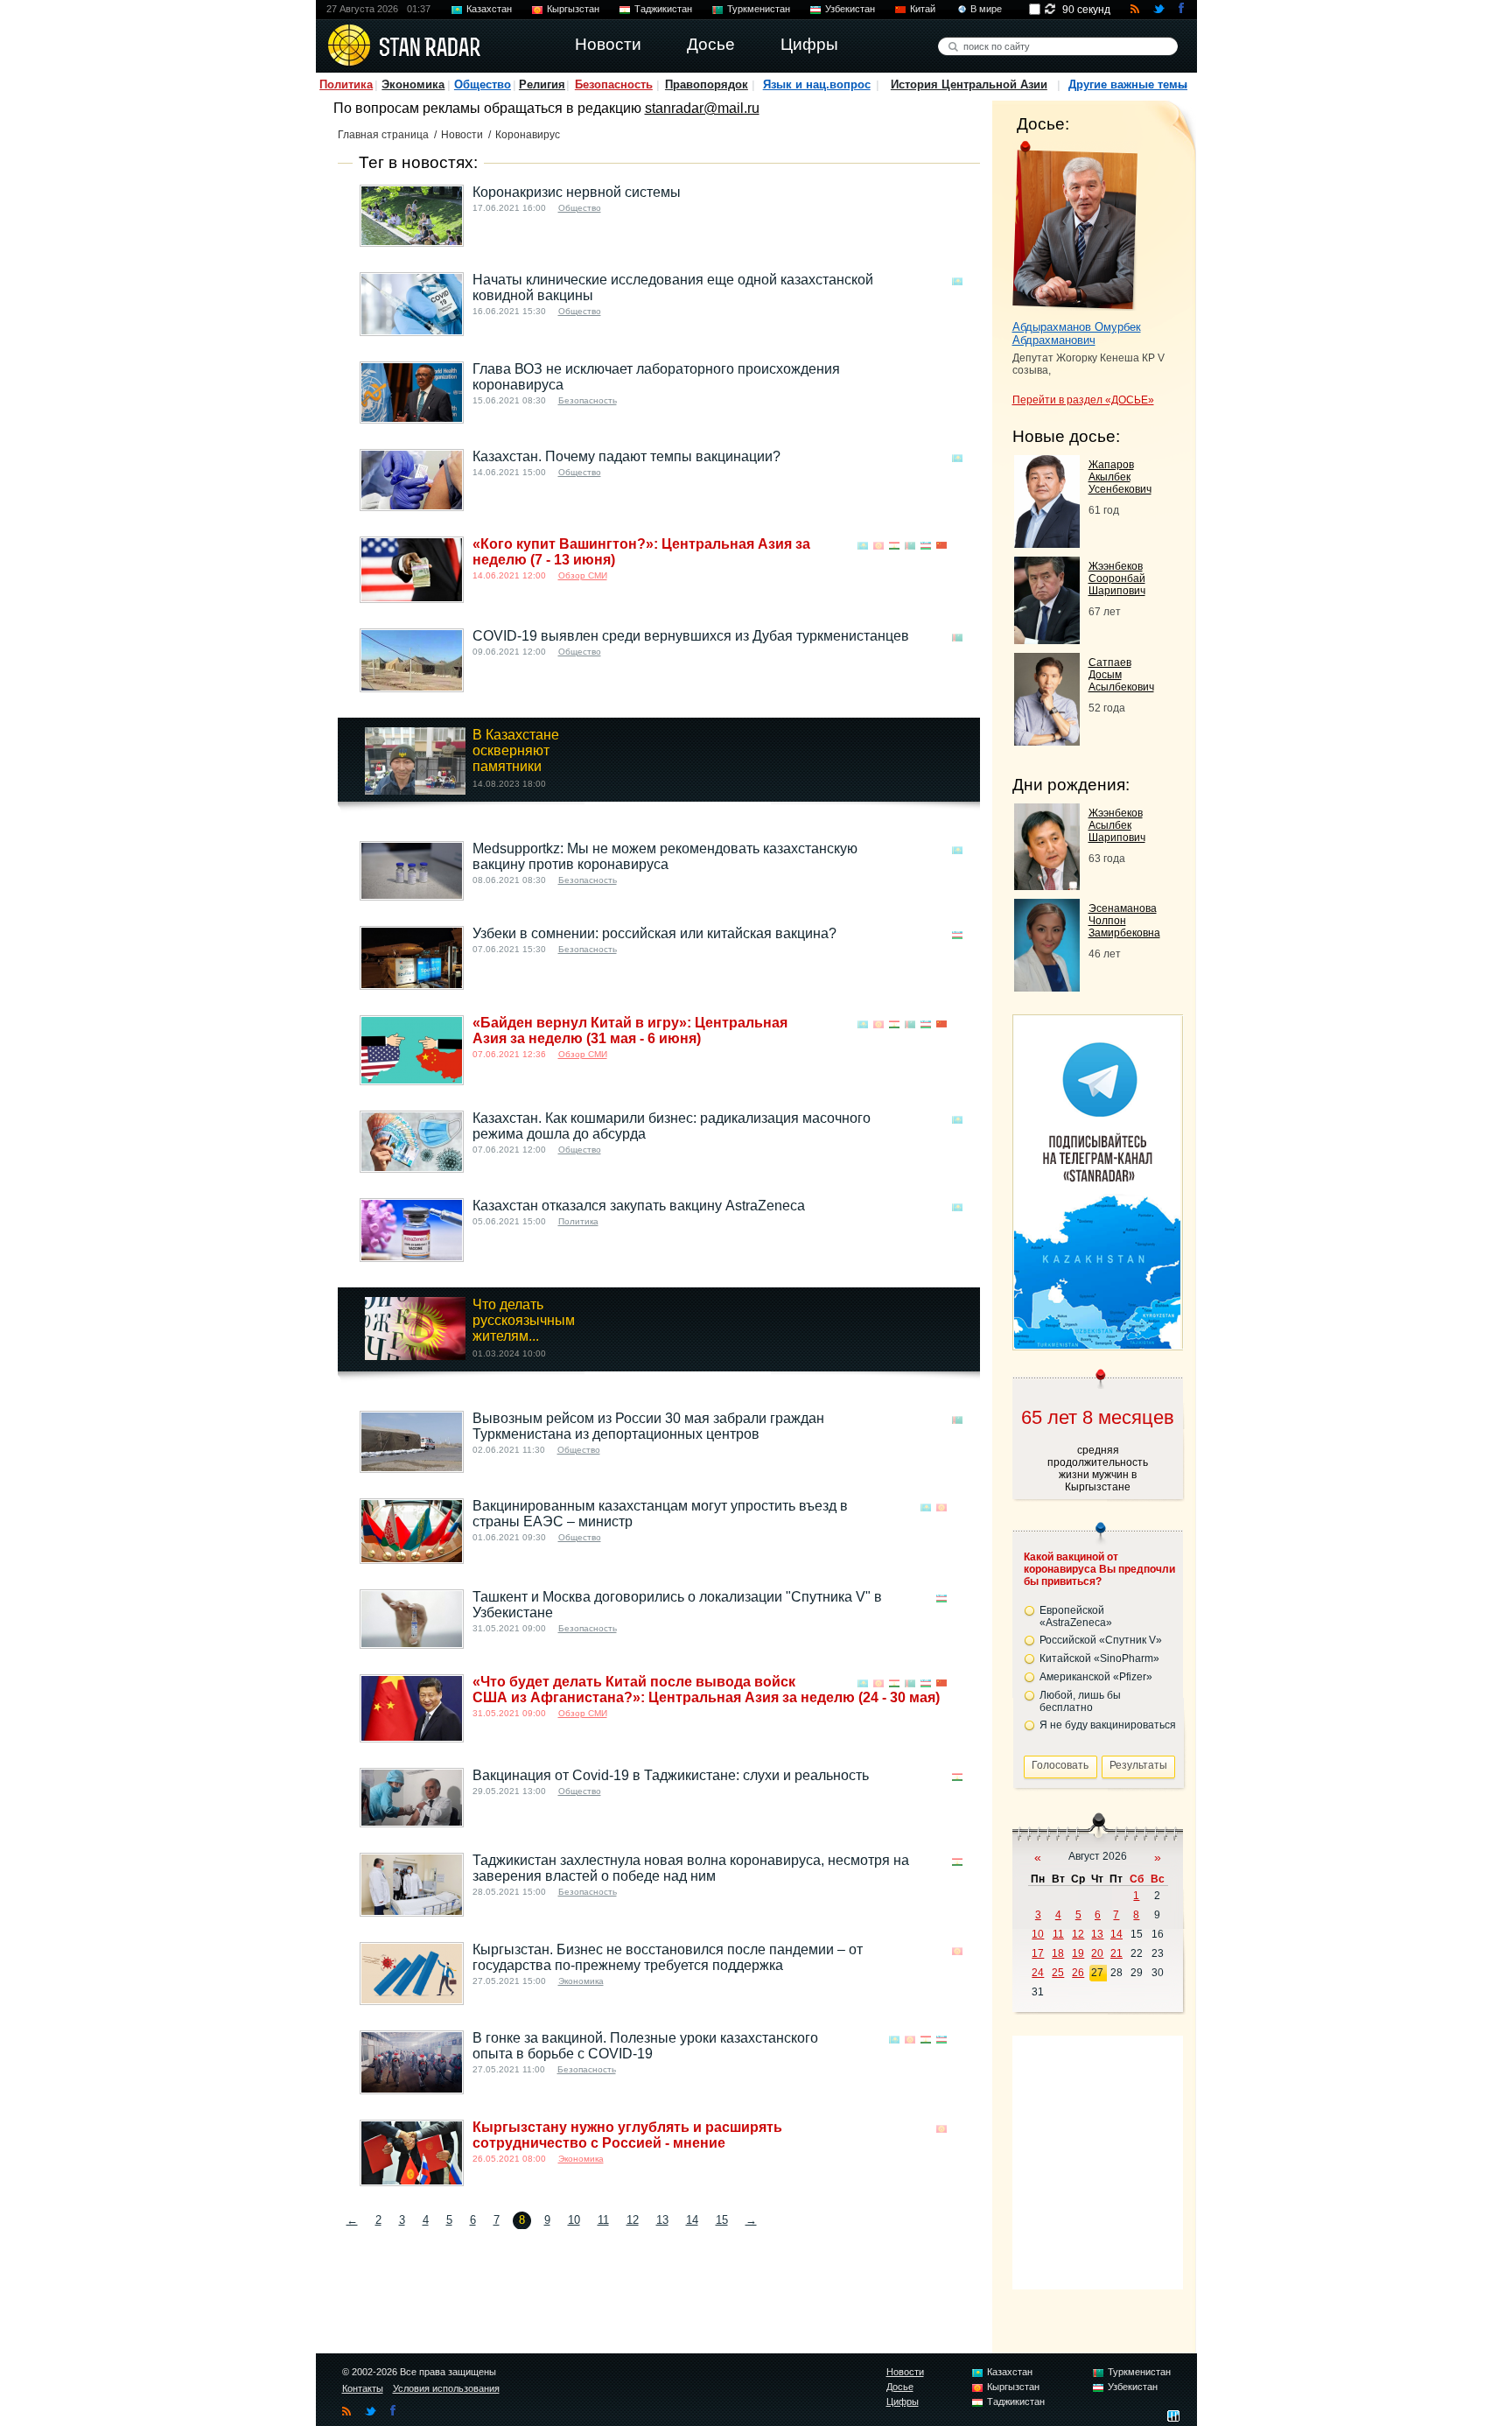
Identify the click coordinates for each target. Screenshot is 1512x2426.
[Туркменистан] (910, 546)
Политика (346, 84)
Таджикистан (663, 9)
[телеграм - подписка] (1097, 1344)
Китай (923, 9)
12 (633, 2220)
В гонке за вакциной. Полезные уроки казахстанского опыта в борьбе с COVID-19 (645, 2046)
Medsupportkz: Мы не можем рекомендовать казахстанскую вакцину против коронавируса (665, 856)
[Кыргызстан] (878, 546)
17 (1038, 1953)
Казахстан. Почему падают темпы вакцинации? (626, 456)
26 (1078, 1973)
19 (1078, 1953)
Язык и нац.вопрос (817, 84)
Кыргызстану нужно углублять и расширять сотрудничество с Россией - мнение (627, 2135)
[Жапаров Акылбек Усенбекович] (1047, 543)
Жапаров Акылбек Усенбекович (1120, 477)
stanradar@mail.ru (702, 108)
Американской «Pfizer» (1096, 1677)
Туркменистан (759, 9)
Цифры (903, 2401)
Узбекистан (850, 9)
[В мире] (957, 194)
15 (722, 2220)
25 (1058, 1973)
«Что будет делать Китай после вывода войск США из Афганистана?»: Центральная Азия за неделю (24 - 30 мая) (706, 1690)
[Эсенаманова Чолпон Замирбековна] (1047, 987)
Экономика (413, 84)
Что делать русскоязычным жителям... (524, 1320)
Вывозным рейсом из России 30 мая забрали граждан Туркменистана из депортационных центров (648, 1426)
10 (574, 2220)
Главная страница (383, 135)
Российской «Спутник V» (1101, 1640)
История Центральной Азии (969, 84)
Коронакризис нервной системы (577, 192)
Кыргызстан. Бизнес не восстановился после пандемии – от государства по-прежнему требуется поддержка (668, 1957)
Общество (483, 84)
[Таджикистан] (894, 546)
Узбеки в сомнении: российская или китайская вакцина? (654, 933)
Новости (462, 135)
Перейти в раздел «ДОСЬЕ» (1083, 400)
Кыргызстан (573, 9)
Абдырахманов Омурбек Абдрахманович (1077, 333)
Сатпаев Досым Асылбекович (1121, 675)
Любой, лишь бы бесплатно (1080, 1701)
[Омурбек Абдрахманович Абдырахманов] (1075, 226)
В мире (986, 9)
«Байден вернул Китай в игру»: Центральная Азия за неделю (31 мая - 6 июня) (630, 1031)
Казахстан (489, 9)
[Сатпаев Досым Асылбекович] (1047, 741)
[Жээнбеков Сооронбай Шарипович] (1047, 639)
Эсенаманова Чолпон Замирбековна (1124, 921)
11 (603, 2220)
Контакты (363, 2388)
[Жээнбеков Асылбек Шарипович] (1047, 885)
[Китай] (941, 546)
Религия (542, 84)
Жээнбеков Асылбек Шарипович (1117, 825)
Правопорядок (707, 84)
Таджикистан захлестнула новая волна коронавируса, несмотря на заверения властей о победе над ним (691, 1868)
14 (692, 2220)
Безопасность (614, 84)
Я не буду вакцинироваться (1108, 1725)
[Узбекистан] (926, 546)
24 (1038, 1973)
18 (1058, 1953)
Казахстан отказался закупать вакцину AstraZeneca (639, 1206)
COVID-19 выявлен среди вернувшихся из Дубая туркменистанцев (691, 636)
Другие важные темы (1128, 84)
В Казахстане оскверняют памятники (516, 750)
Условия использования (446, 2388)
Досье (900, 2387)
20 (1097, 1953)
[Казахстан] (957, 281)
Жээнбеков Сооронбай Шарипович (1117, 578)
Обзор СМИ (583, 575)
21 (1116, 1953)
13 (662, 2220)
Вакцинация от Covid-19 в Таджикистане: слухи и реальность (671, 1775)
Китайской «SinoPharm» (1099, 1658)
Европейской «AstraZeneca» (1076, 1616)
